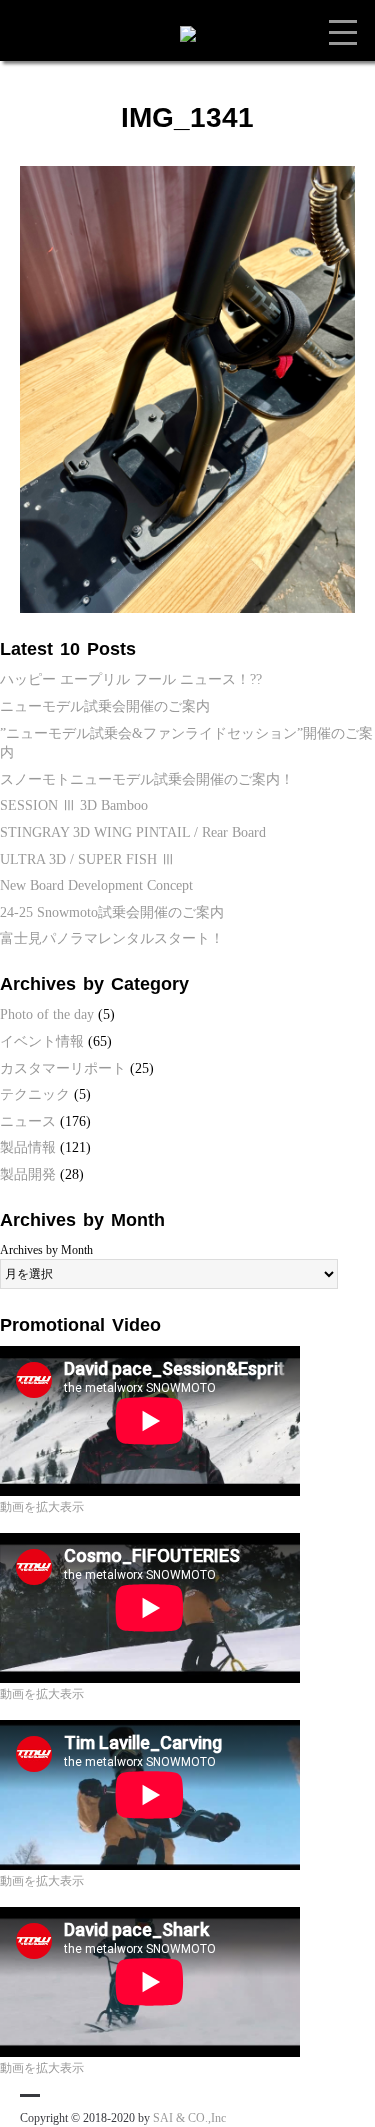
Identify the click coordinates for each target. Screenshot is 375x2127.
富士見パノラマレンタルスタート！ (112, 938)
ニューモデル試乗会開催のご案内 (105, 706)
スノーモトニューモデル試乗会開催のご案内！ (147, 779)
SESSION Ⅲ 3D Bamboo (74, 805)
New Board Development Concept (96, 885)
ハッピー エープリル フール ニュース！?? (131, 679)
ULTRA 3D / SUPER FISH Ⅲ (87, 859)
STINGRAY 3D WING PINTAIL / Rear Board (133, 832)
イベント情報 (42, 1041)
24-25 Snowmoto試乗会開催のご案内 (112, 912)
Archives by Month (46, 1250)
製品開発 (28, 1174)
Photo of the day (47, 1014)
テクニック (35, 1094)
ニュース (28, 1121)
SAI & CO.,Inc (189, 2118)
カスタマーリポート (63, 1068)
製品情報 (28, 1147)
